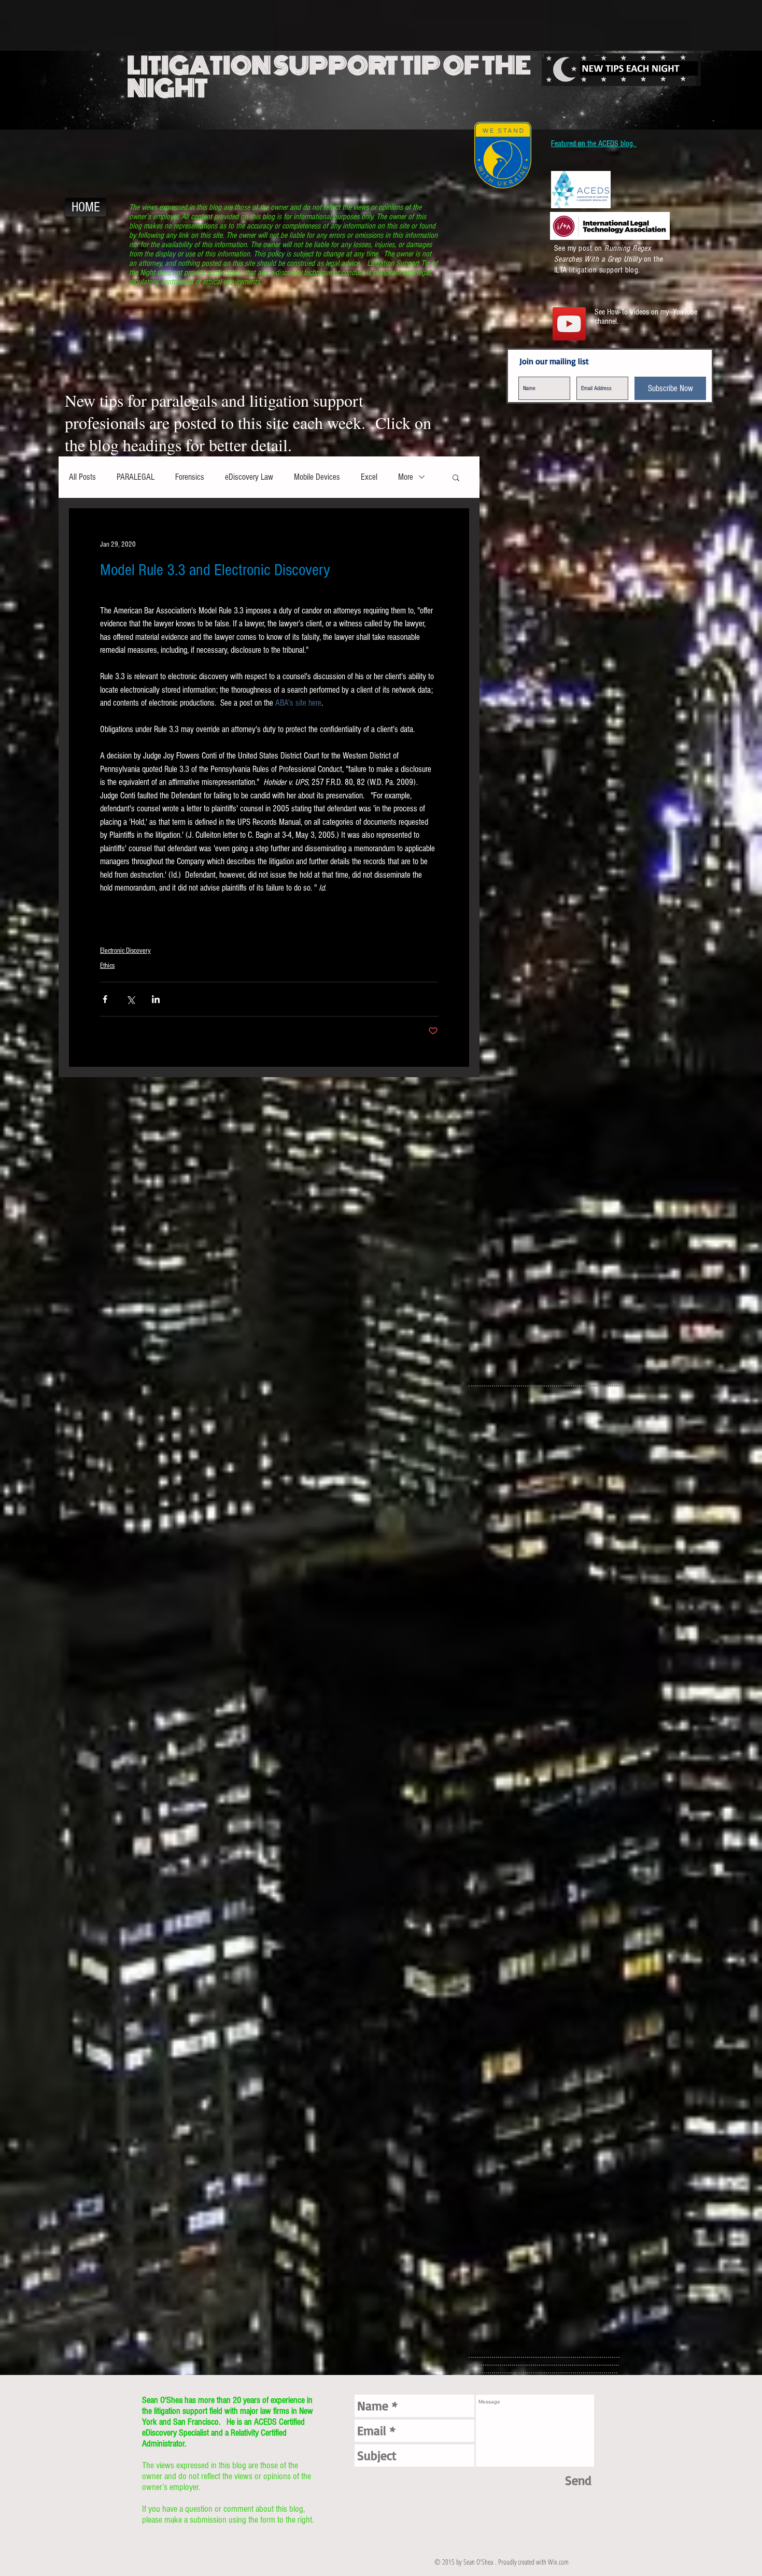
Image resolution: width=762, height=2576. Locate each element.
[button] (456, 477)
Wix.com (558, 2562)
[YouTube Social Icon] (569, 324)
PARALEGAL (136, 477)
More (406, 477)
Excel (369, 477)
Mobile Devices (317, 477)
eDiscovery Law (249, 477)
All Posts (82, 477)
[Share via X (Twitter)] (130, 999)
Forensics (190, 477)
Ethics (107, 966)
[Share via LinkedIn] (156, 999)
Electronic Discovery (125, 951)
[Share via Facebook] (105, 999)
